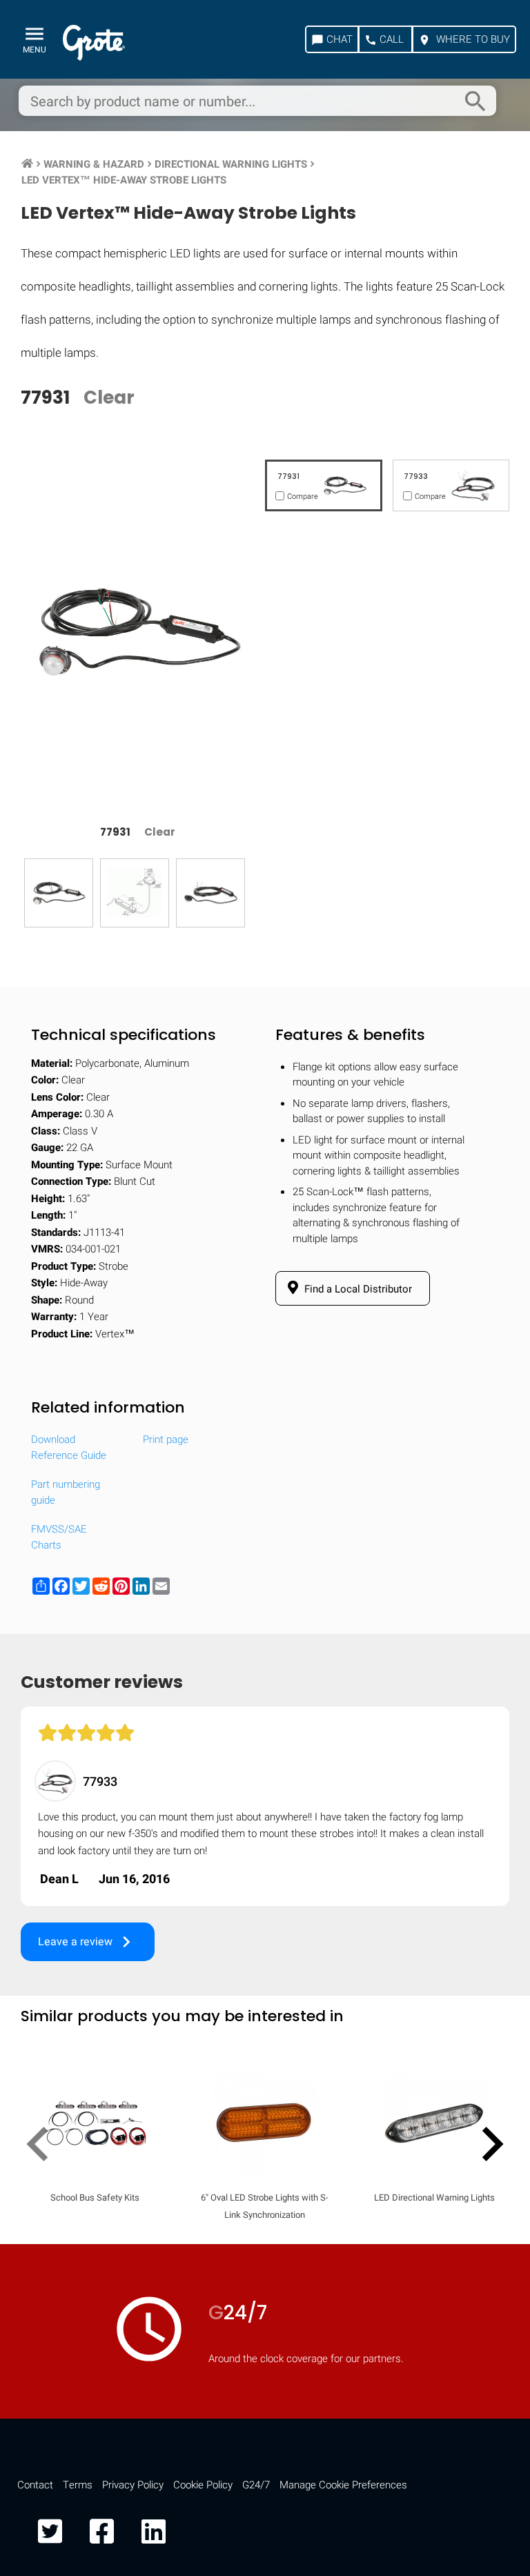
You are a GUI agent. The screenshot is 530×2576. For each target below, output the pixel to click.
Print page (166, 1439)
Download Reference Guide (69, 1447)
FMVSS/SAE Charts (59, 1537)
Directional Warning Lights (231, 164)
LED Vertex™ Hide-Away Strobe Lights (124, 180)
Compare (265, 2200)
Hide (480, 1805)
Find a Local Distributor (357, 1289)
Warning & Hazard (94, 164)
